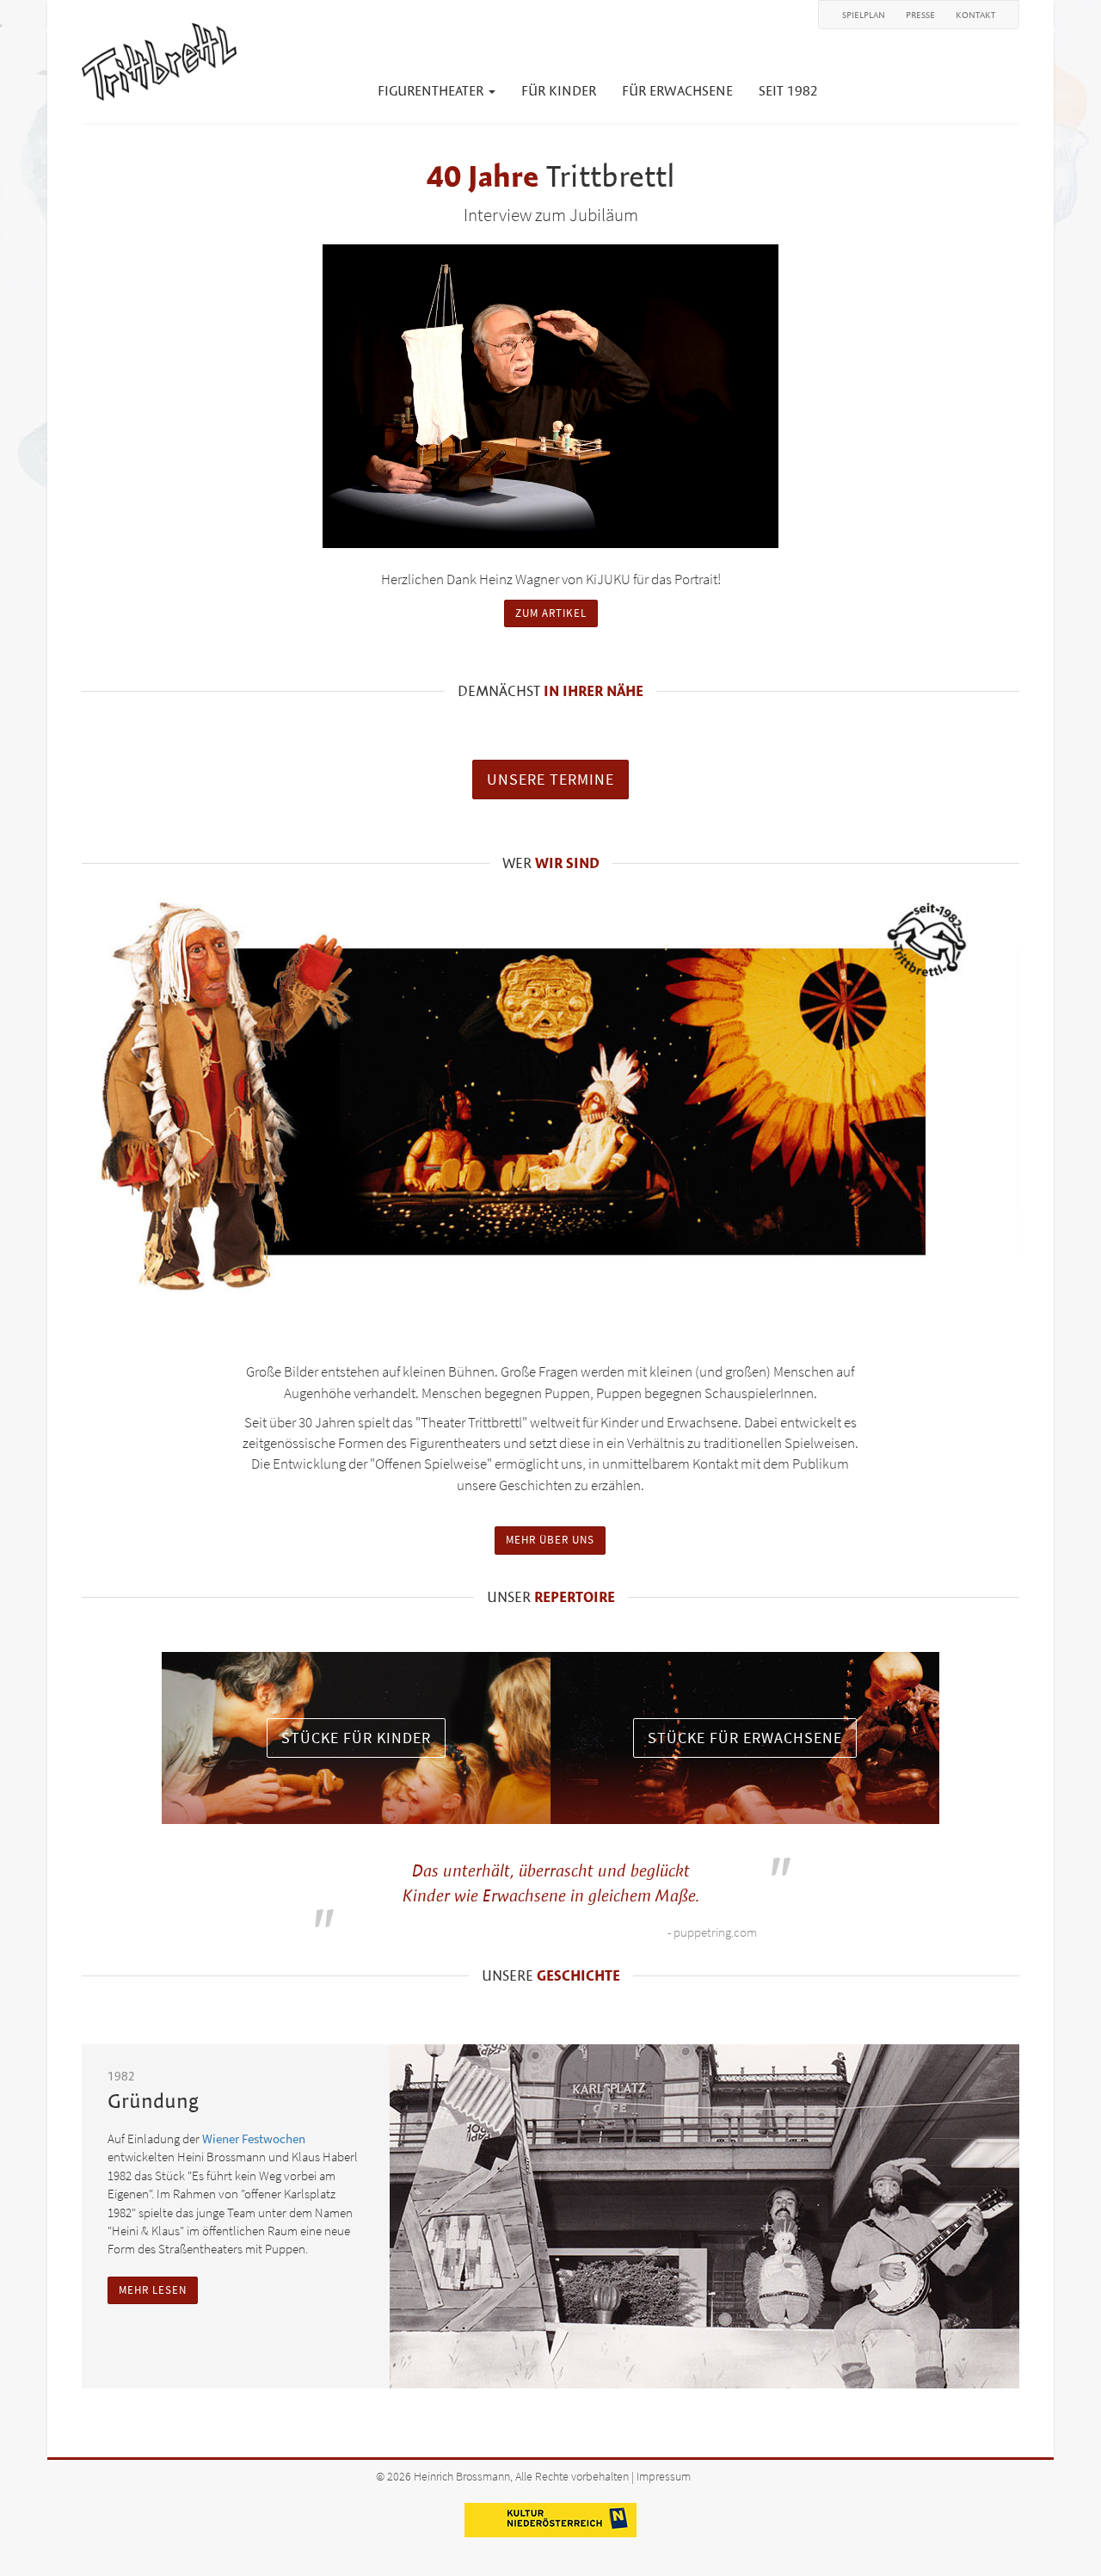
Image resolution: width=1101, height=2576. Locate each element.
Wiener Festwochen (254, 2139)
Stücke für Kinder (356, 1738)
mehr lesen (153, 2290)
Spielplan (864, 15)
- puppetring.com (712, 1932)
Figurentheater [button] (432, 91)
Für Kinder (559, 91)
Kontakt (975, 15)
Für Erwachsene (677, 91)
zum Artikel (551, 613)
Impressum (664, 2477)
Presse (920, 15)
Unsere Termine (550, 780)
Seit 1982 (788, 91)
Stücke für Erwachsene (745, 1738)
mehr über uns (550, 1540)
